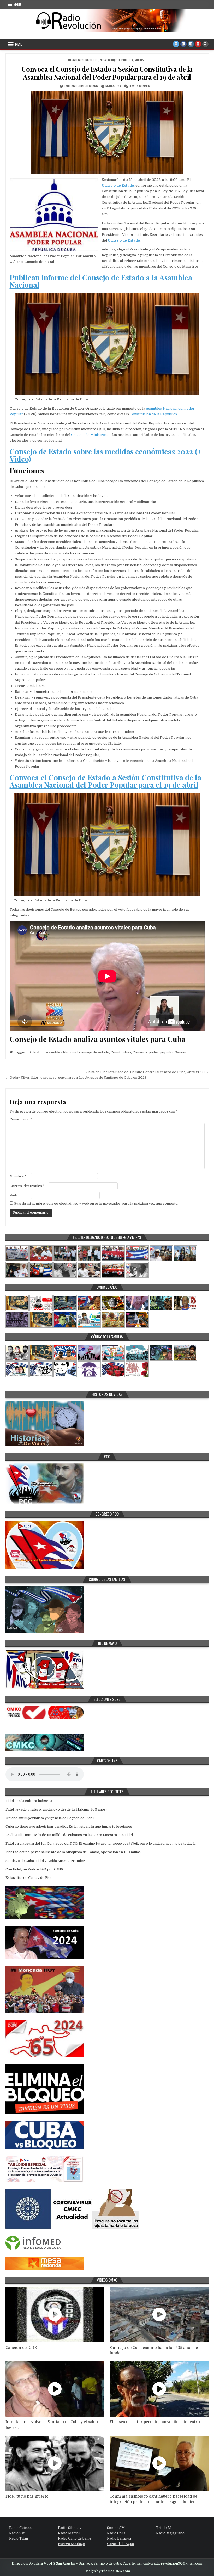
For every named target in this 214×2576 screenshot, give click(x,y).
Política (127, 60)
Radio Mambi (69, 2533)
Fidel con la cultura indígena (29, 1801)
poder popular (161, 1052)
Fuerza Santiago (72, 2544)
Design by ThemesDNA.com (107, 2571)
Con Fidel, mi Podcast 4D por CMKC (35, 1869)
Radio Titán (19, 2538)
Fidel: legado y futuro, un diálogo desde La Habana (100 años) (56, 1809)
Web (13, 1195)
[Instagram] (191, 44)
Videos (139, 60)
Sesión (180, 1052)
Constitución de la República (153, 414)
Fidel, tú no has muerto (27, 2496)
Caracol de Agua (120, 2544)
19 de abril (36, 1052)
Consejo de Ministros (89, 435)
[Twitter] (176, 44)
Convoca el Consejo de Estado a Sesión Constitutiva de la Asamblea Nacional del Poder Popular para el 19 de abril (107, 73)
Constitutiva (121, 1052)
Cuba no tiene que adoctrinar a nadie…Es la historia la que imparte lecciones (69, 1827)
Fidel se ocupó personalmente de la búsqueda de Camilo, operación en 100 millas (73, 1852)
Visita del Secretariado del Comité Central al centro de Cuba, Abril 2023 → (147, 1072)
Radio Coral (117, 2533)
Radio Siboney (70, 2528)
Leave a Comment (140, 86)
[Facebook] (183, 44)
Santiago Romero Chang (81, 86)
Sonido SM (116, 2528)
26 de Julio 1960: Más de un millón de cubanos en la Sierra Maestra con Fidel (69, 1835)
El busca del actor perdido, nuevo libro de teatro (155, 2422)
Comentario (21, 1119)
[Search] (205, 44)
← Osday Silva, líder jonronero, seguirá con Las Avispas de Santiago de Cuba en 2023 (76, 1077)
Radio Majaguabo (170, 2533)
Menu (17, 4)
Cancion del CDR (21, 2348)
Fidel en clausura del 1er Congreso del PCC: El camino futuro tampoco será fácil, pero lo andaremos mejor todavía (100, 1843)
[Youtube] (198, 44)
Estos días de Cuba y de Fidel (29, 1878)
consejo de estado (94, 1052)
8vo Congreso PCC (85, 60)
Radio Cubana (20, 2528)
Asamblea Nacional (62, 1052)
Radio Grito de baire (75, 2538)
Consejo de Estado (124, 240)
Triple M (164, 2528)
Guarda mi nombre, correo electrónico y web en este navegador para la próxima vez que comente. (96, 1204)
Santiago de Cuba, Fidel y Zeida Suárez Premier (45, 1861)
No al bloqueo (110, 60)
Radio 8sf (17, 2533)
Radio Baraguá (119, 2538)
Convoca (140, 1052)
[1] (39, 486)
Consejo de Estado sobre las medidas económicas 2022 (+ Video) (106, 455)
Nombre (18, 1176)
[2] (43, 486)
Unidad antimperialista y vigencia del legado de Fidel (50, 1818)
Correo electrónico (27, 1186)
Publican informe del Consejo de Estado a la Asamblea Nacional (101, 281)
